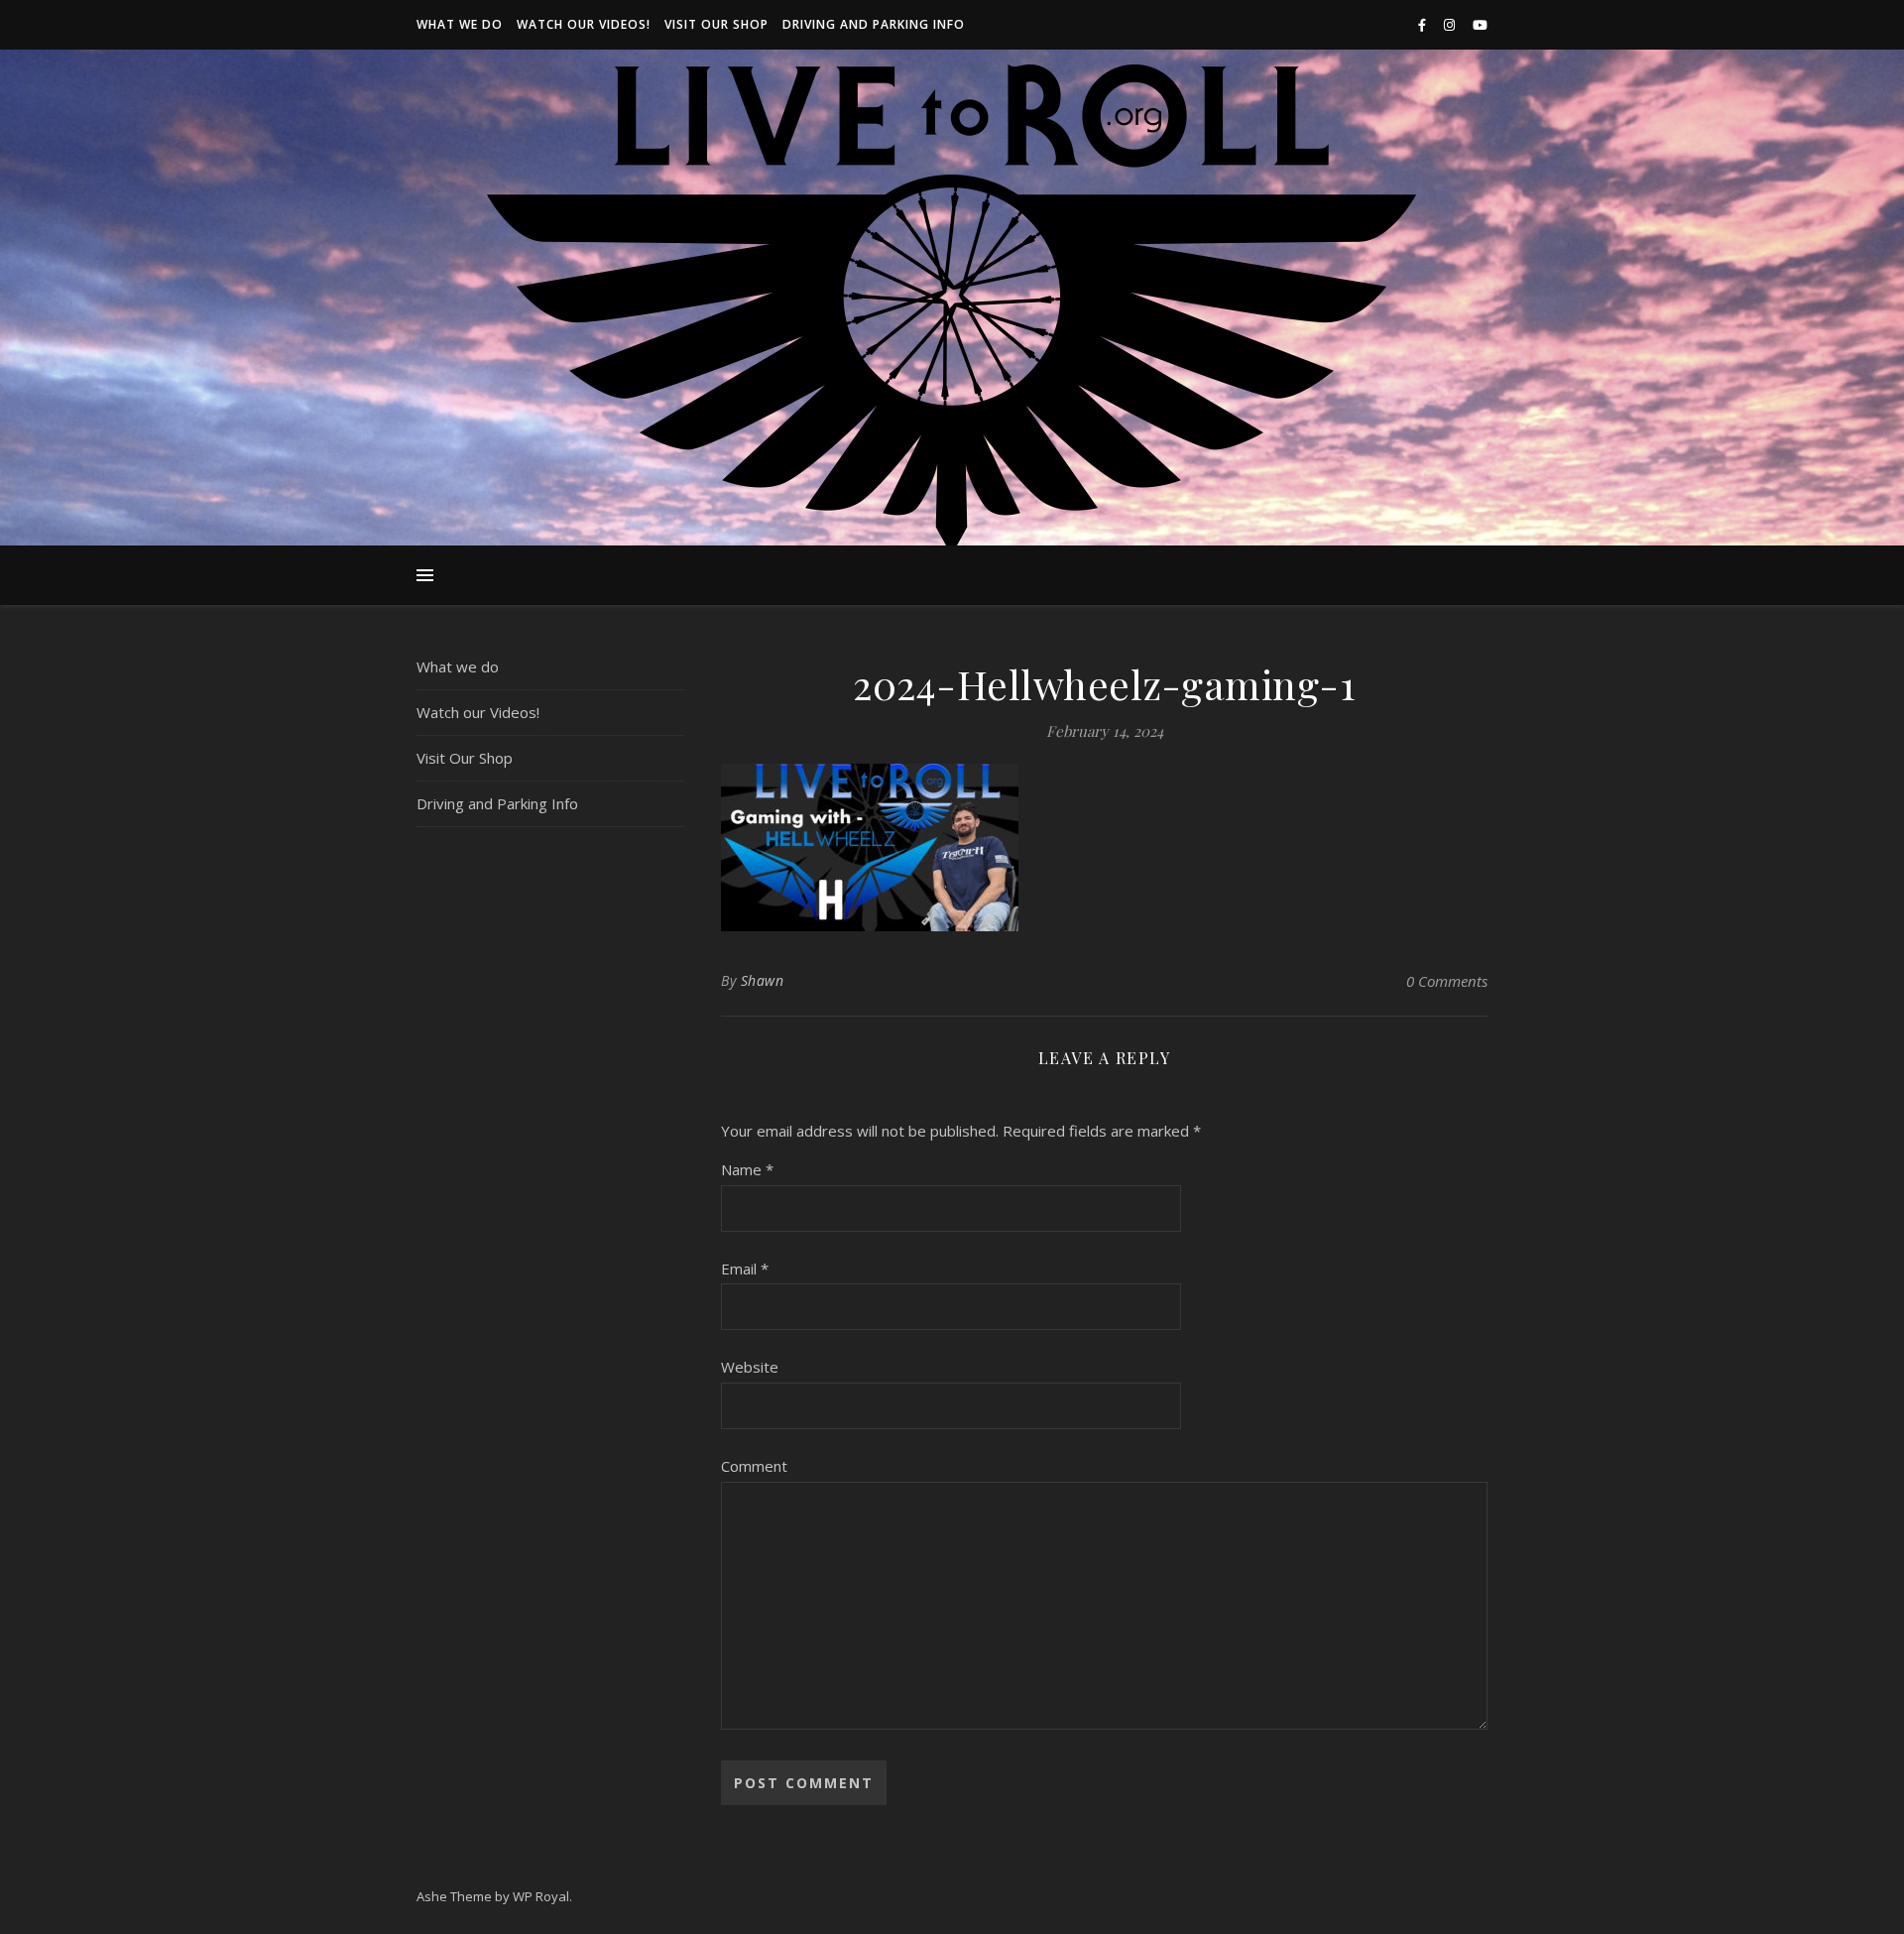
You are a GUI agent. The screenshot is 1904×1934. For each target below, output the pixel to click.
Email (745, 1269)
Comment (754, 1466)
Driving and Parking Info (874, 24)
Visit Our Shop (716, 24)
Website (750, 1367)
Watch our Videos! (584, 24)
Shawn (763, 980)
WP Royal (541, 1896)
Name (747, 1169)
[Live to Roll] (952, 310)
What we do (460, 24)
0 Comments (1447, 981)
